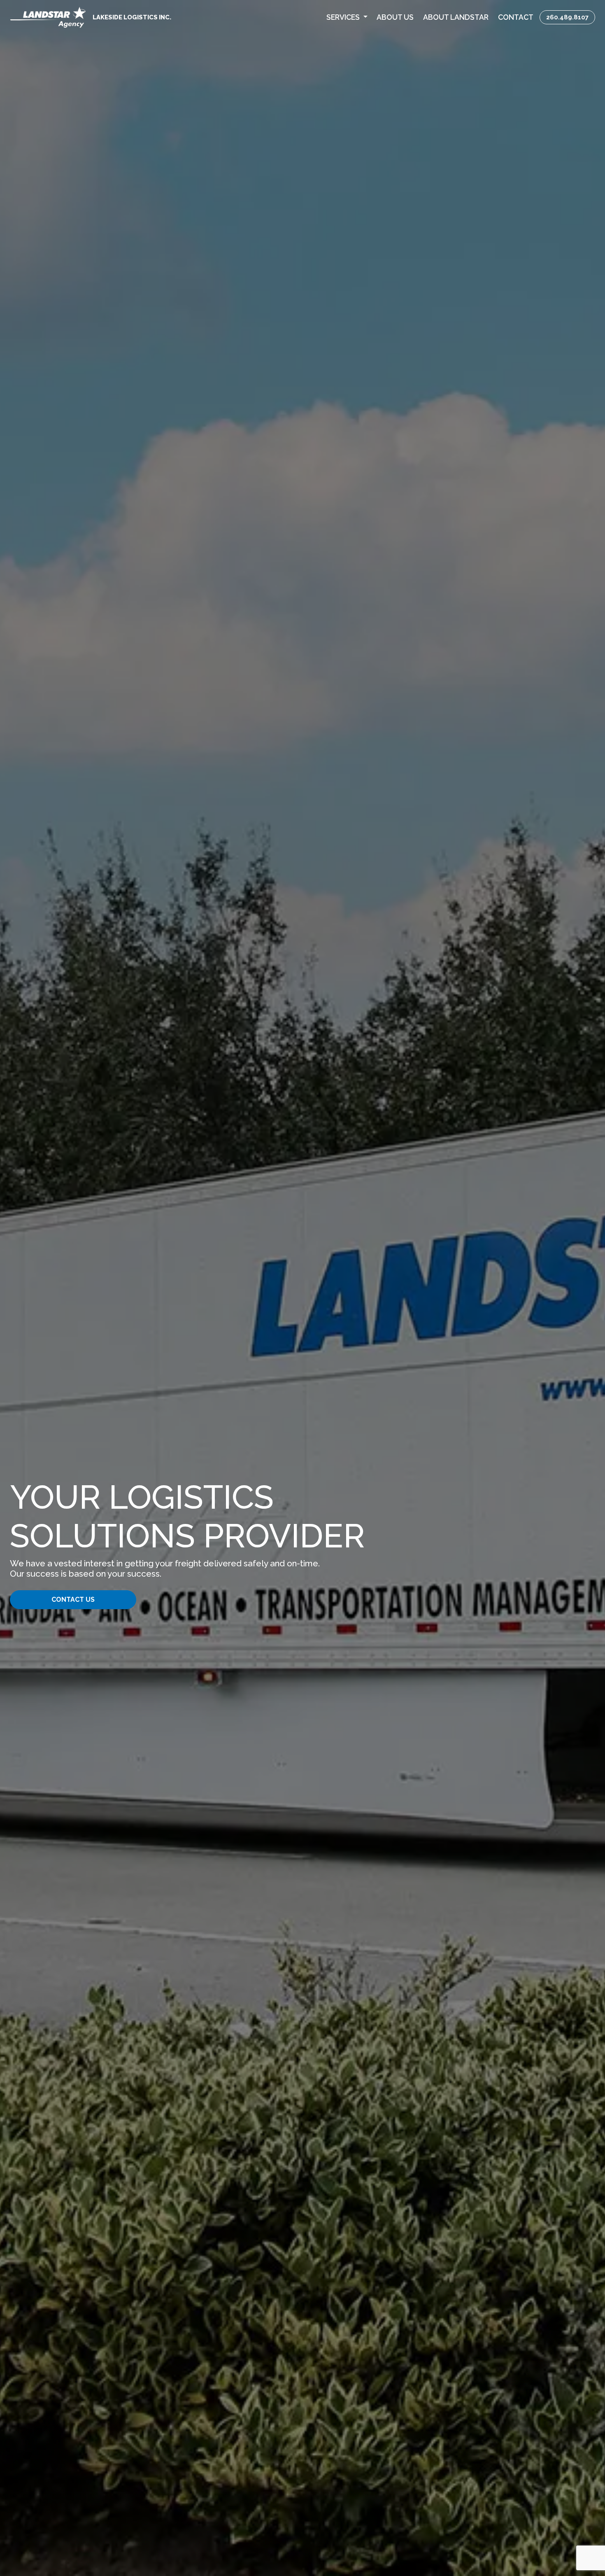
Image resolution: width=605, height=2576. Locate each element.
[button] (347, 17)
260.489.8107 (567, 17)
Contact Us (73, 1599)
